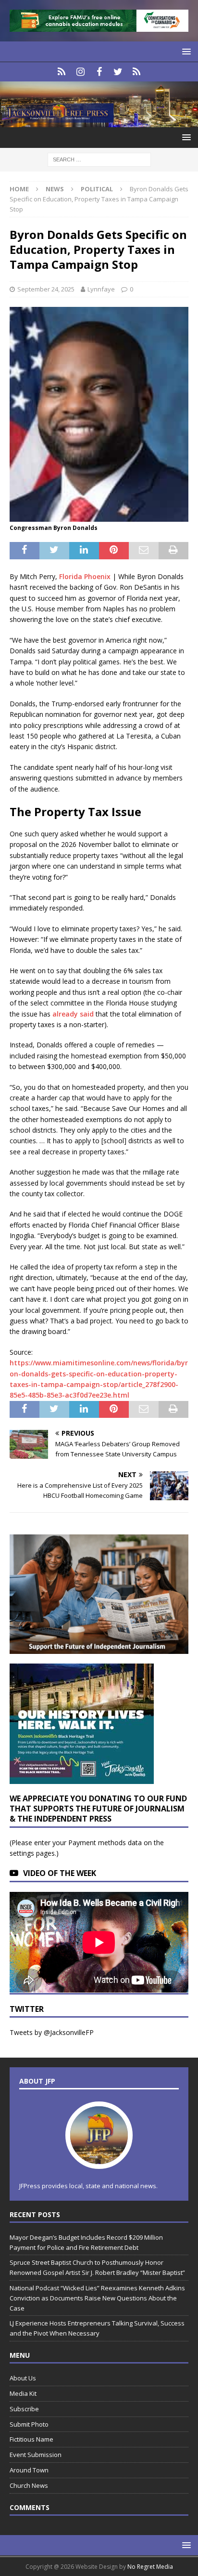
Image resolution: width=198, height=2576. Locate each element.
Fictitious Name (31, 2439)
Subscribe (24, 2409)
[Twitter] (118, 72)
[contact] (62, 72)
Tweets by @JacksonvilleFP (52, 2032)
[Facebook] (99, 72)
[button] (185, 51)
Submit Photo (29, 2424)
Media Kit (23, 2393)
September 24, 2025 (46, 289)
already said (73, 1014)
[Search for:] (99, 159)
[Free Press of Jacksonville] (99, 122)
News (55, 189)
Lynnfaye (101, 289)
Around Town (29, 2470)
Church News (29, 2485)
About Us (23, 2378)
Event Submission (36, 2455)
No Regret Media (150, 2567)
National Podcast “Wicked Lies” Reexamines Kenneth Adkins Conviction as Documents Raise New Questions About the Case (97, 2298)
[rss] (137, 72)
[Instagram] (80, 72)
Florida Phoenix (85, 576)
